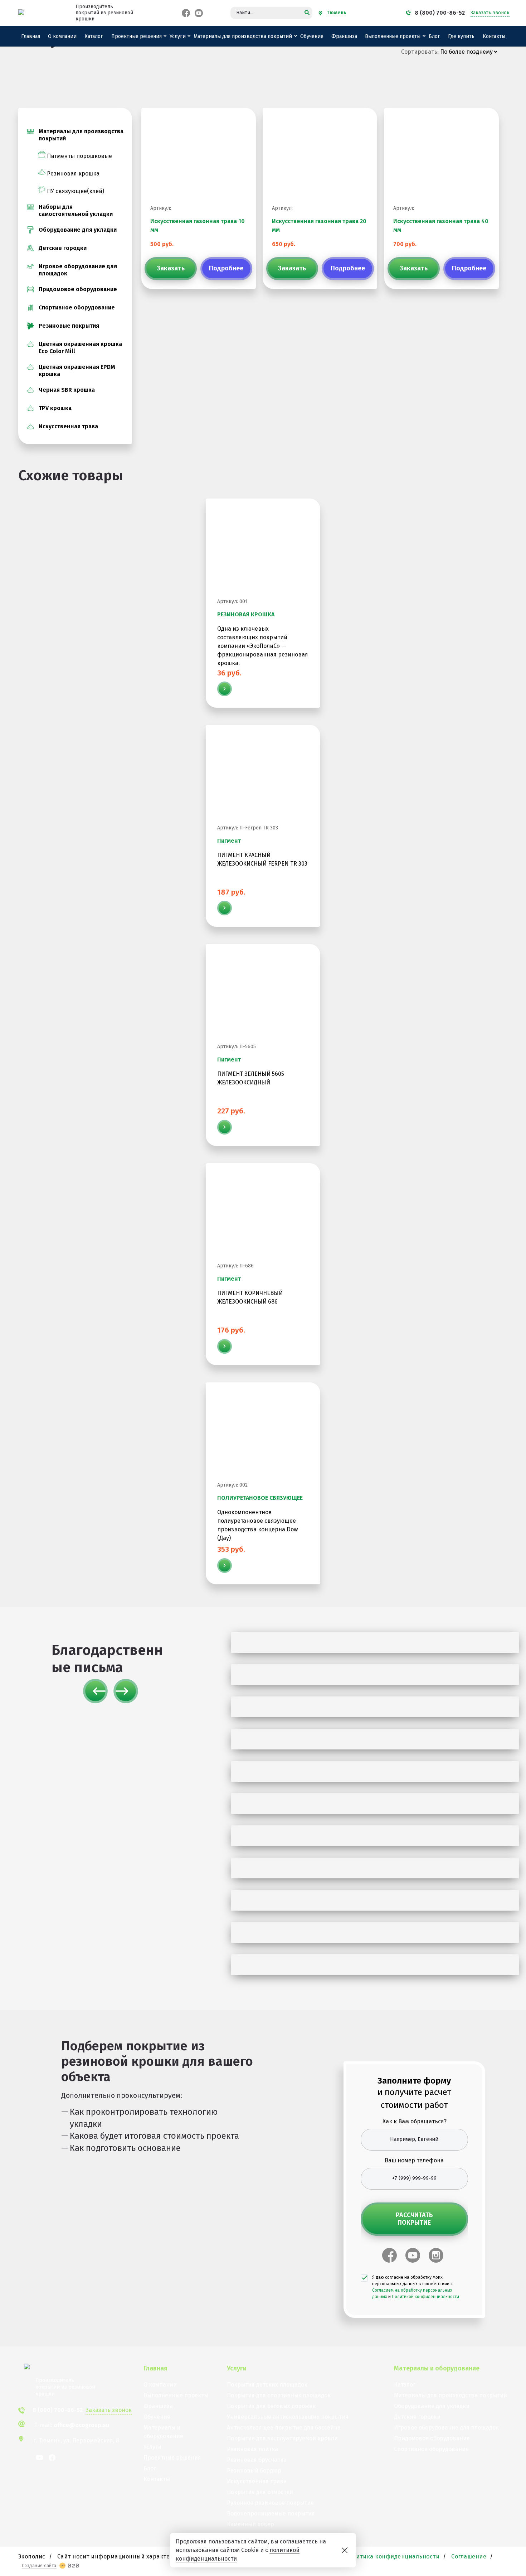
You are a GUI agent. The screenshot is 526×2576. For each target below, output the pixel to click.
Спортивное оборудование (77, 307)
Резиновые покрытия (69, 326)
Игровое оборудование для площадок (78, 270)
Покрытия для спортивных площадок (279, 2395)
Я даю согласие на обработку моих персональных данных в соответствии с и (416, 2287)
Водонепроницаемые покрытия (271, 2514)
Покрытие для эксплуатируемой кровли (282, 2438)
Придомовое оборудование (78, 289)
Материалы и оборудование (163, 2432)
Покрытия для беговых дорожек (271, 2406)
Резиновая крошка (73, 174)
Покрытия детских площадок (267, 2385)
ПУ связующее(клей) (76, 191)
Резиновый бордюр (254, 2471)
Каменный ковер (250, 2524)
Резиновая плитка (252, 2449)
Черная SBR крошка (67, 390)
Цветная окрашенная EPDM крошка (77, 370)
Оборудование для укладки (78, 230)
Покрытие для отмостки (260, 2492)
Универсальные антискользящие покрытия (288, 2417)
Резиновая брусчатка (257, 2460)
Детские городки (63, 248)
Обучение (312, 36)
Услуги (178, 36)
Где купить (461, 36)
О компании (62, 36)
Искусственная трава (68, 426)
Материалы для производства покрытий (243, 36)
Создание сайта (39, 2566)
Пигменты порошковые (79, 156)
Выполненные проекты (393, 36)
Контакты (494, 36)
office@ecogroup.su (81, 2425)
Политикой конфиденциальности (425, 2297)
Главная (31, 36)
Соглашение (469, 2556)
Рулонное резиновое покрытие (270, 2503)
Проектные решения (137, 36)
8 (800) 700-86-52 (440, 13)
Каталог (94, 36)
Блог (434, 36)
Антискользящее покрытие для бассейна (284, 2428)
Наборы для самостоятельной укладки (76, 210)
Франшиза (344, 36)
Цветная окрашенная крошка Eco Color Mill (80, 348)
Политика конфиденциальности (393, 2556)
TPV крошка (55, 408)
